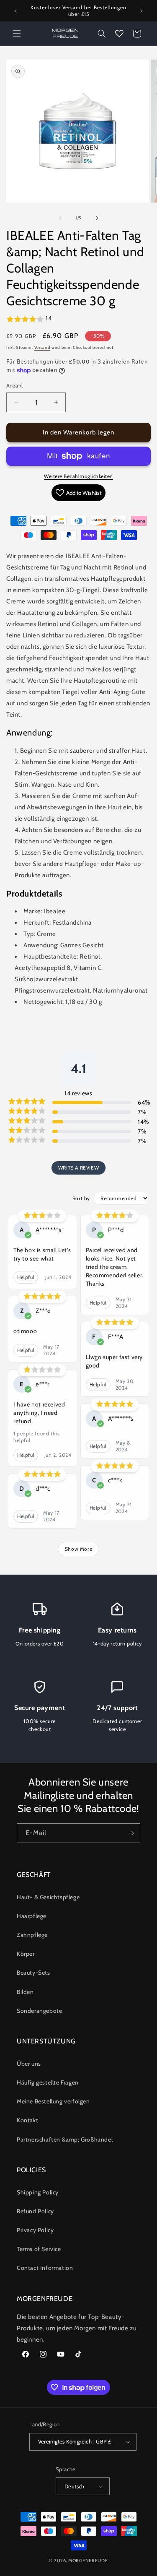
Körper (26, 1954)
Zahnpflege (32, 1935)
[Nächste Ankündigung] (142, 11)
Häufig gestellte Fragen (48, 2082)
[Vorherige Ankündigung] (15, 11)
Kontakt (27, 2120)
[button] (17, 34)
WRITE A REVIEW (78, 1168)
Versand (42, 347)
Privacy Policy (35, 2230)
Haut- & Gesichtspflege (48, 1897)
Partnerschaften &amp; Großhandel (65, 2139)
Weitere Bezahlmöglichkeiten (78, 476)
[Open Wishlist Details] (119, 34)
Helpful (26, 1277)
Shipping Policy (38, 2192)
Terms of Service (39, 2249)
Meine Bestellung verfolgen (53, 2101)
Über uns (29, 2064)
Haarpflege (32, 1916)
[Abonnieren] (131, 1833)
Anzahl (14, 385)
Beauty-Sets (33, 1973)
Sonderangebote (39, 2011)
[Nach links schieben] (60, 218)
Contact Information (45, 2268)
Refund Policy (35, 2211)
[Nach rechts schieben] (97, 218)
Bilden (25, 1992)
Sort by (81, 1198)
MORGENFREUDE (88, 2560)
